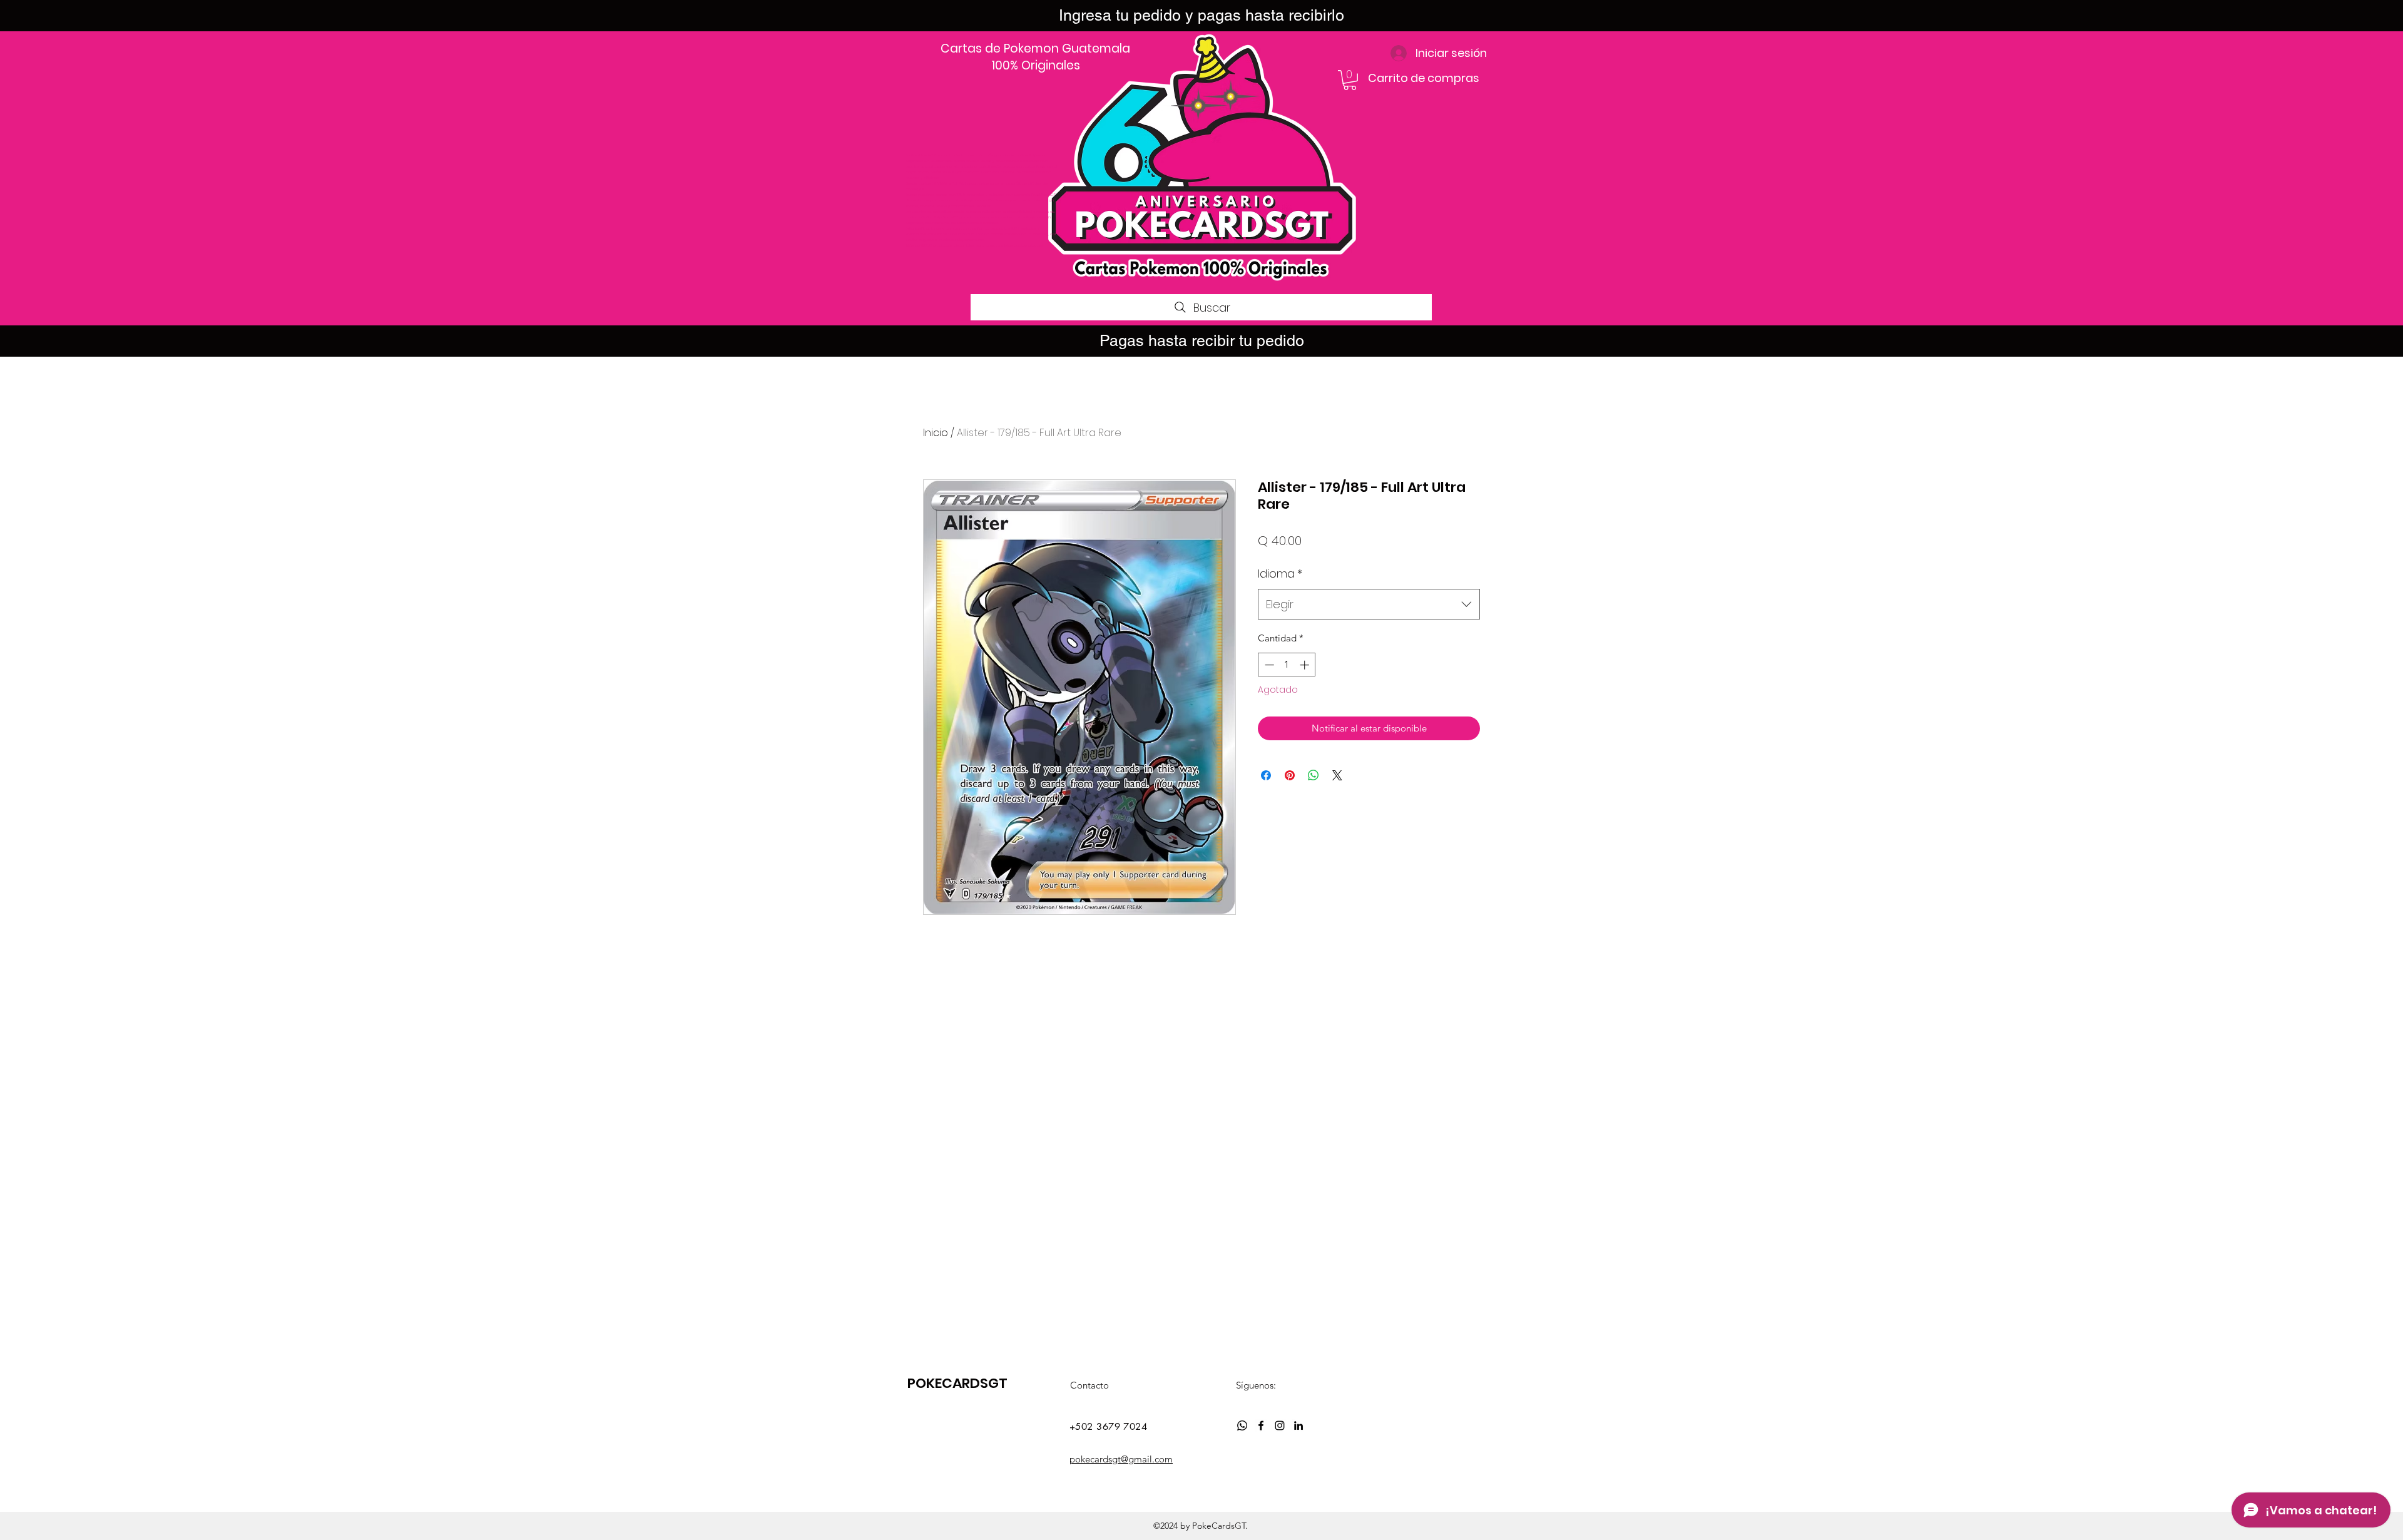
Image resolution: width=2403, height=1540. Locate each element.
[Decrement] (1268, 665)
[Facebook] (1261, 1425)
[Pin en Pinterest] (1290, 775)
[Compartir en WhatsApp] (1314, 775)
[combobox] (1369, 604)
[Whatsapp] (1242, 1425)
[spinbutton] (1287, 665)
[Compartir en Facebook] (1266, 775)
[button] (1350, 80)
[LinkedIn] (1298, 1425)
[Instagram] (1280, 1425)
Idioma (1280, 574)
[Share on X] (1337, 775)
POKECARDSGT (957, 1383)
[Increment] (1306, 665)
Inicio (936, 433)
